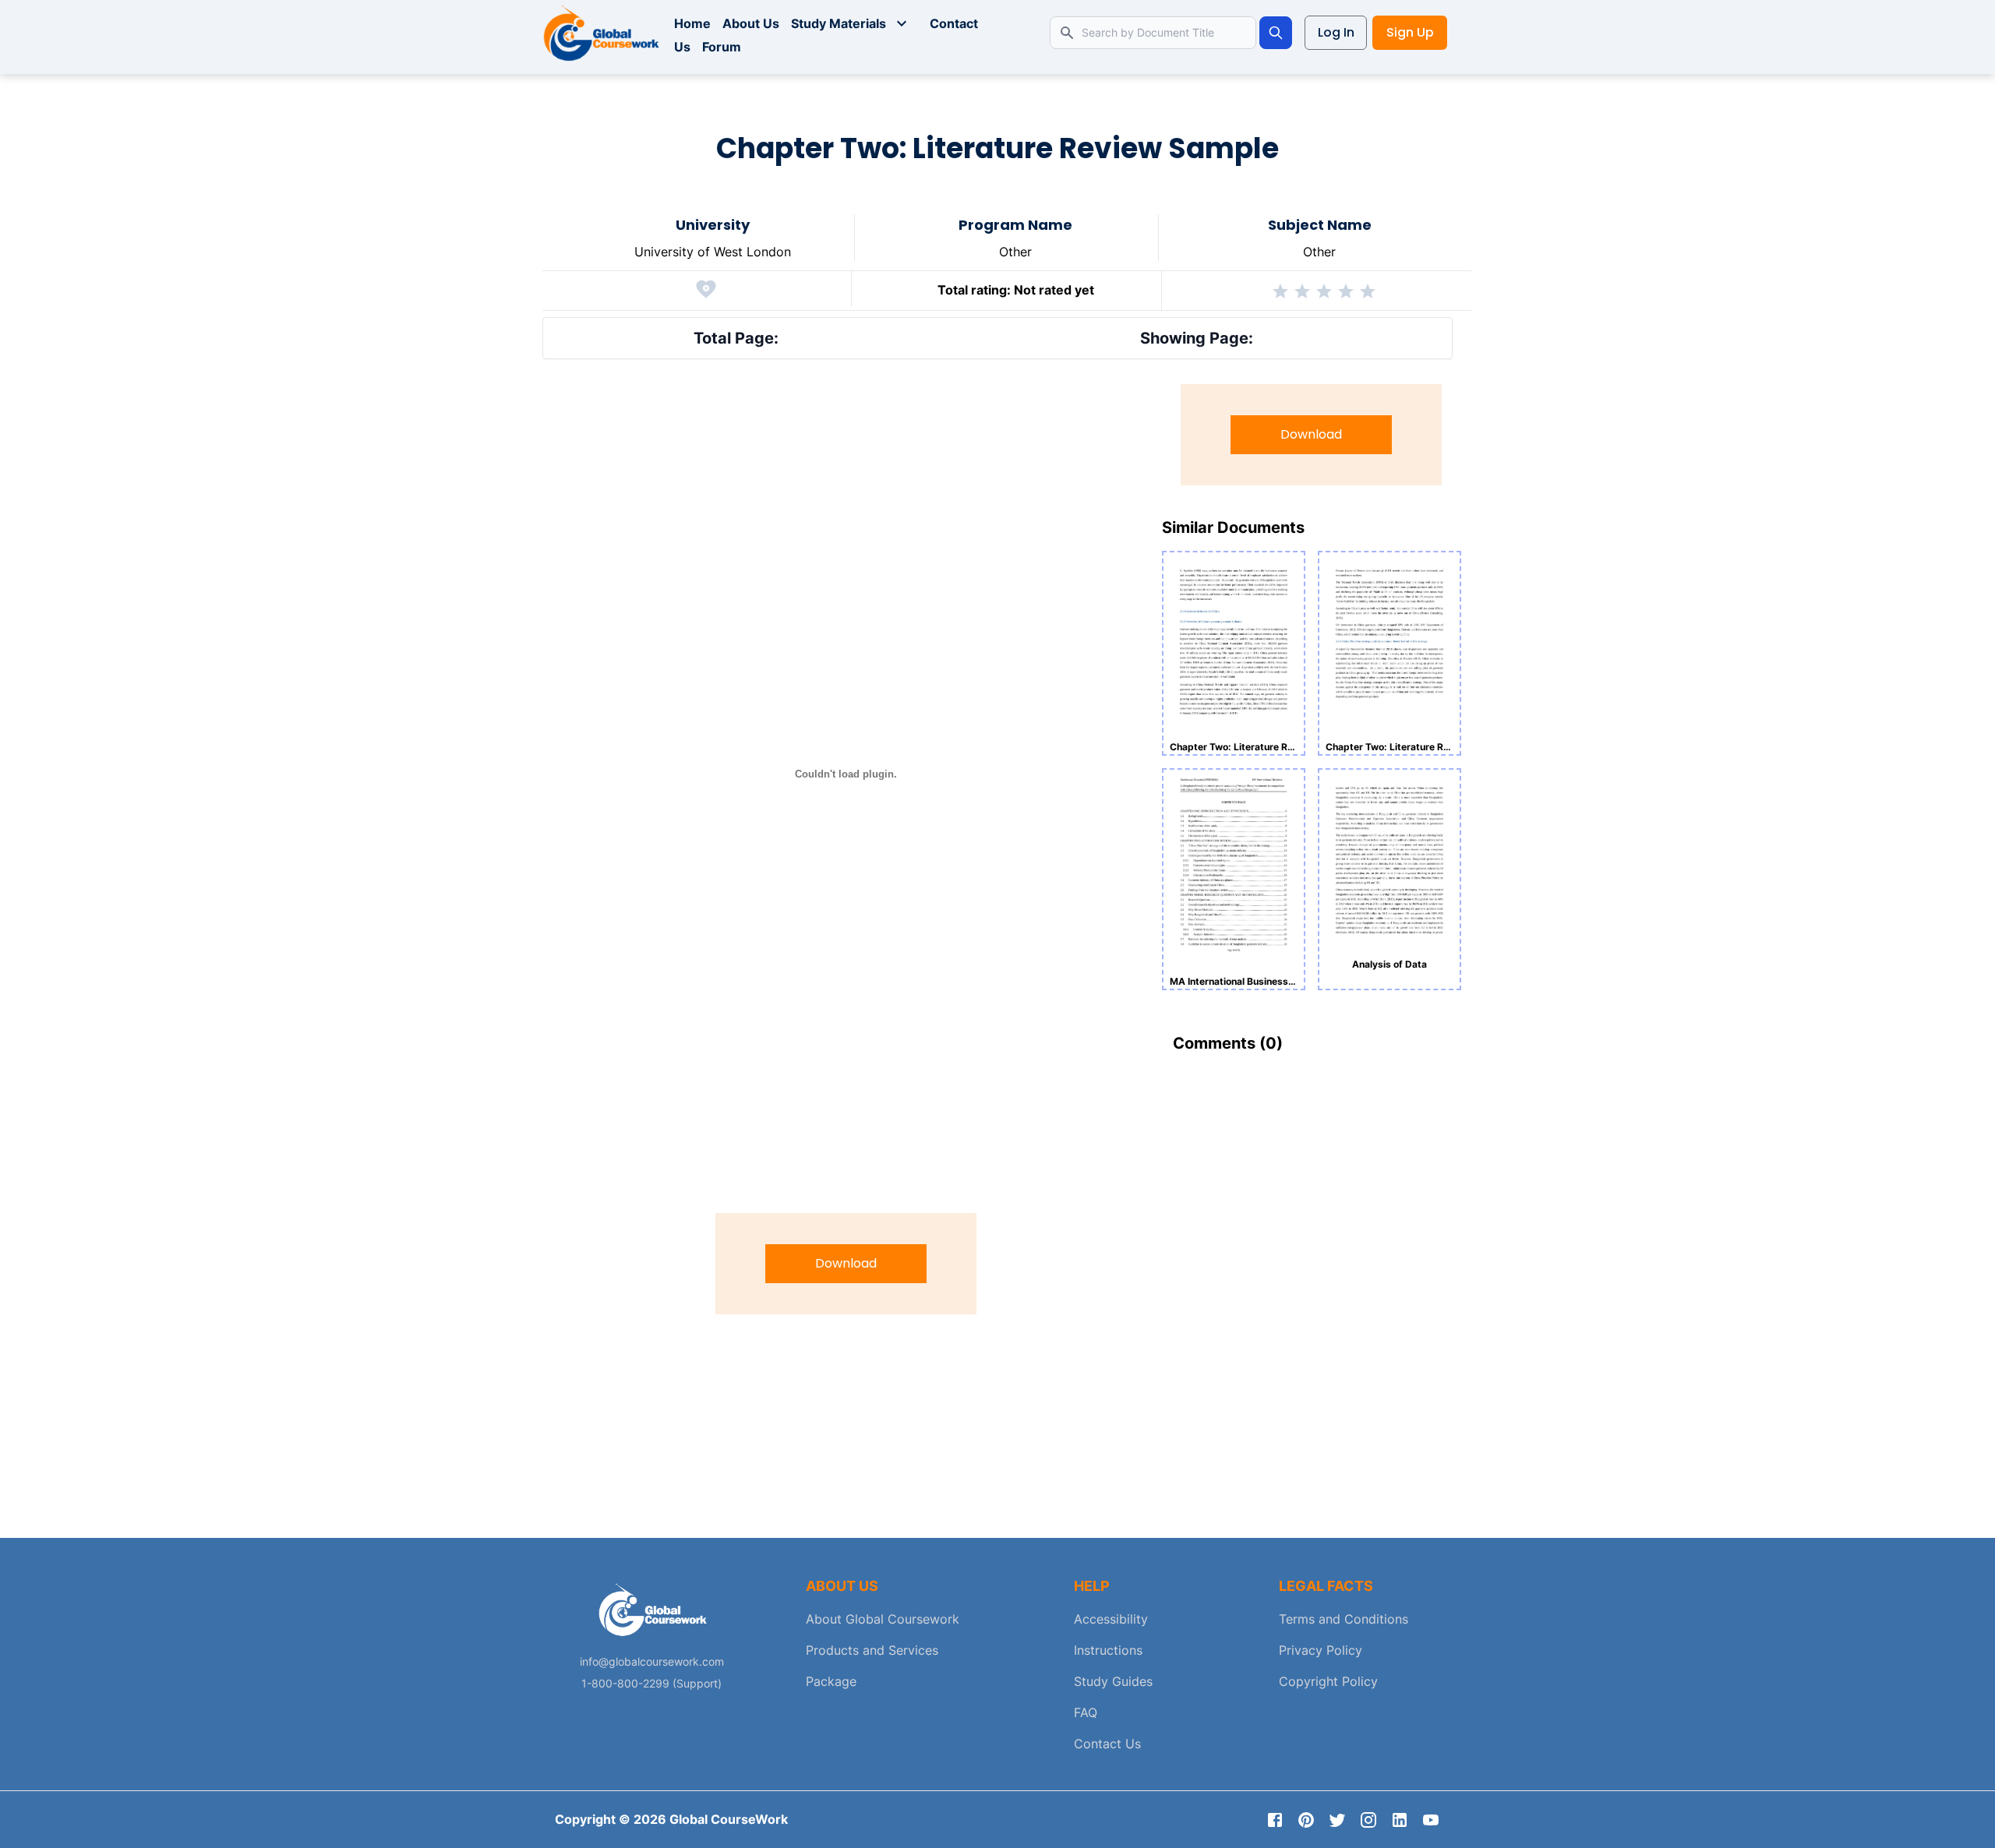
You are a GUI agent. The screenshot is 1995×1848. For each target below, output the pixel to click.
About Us (751, 23)
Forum (722, 47)
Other (1015, 252)
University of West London (713, 252)
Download (846, 1263)
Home (692, 23)
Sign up (1410, 32)
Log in (1336, 32)
